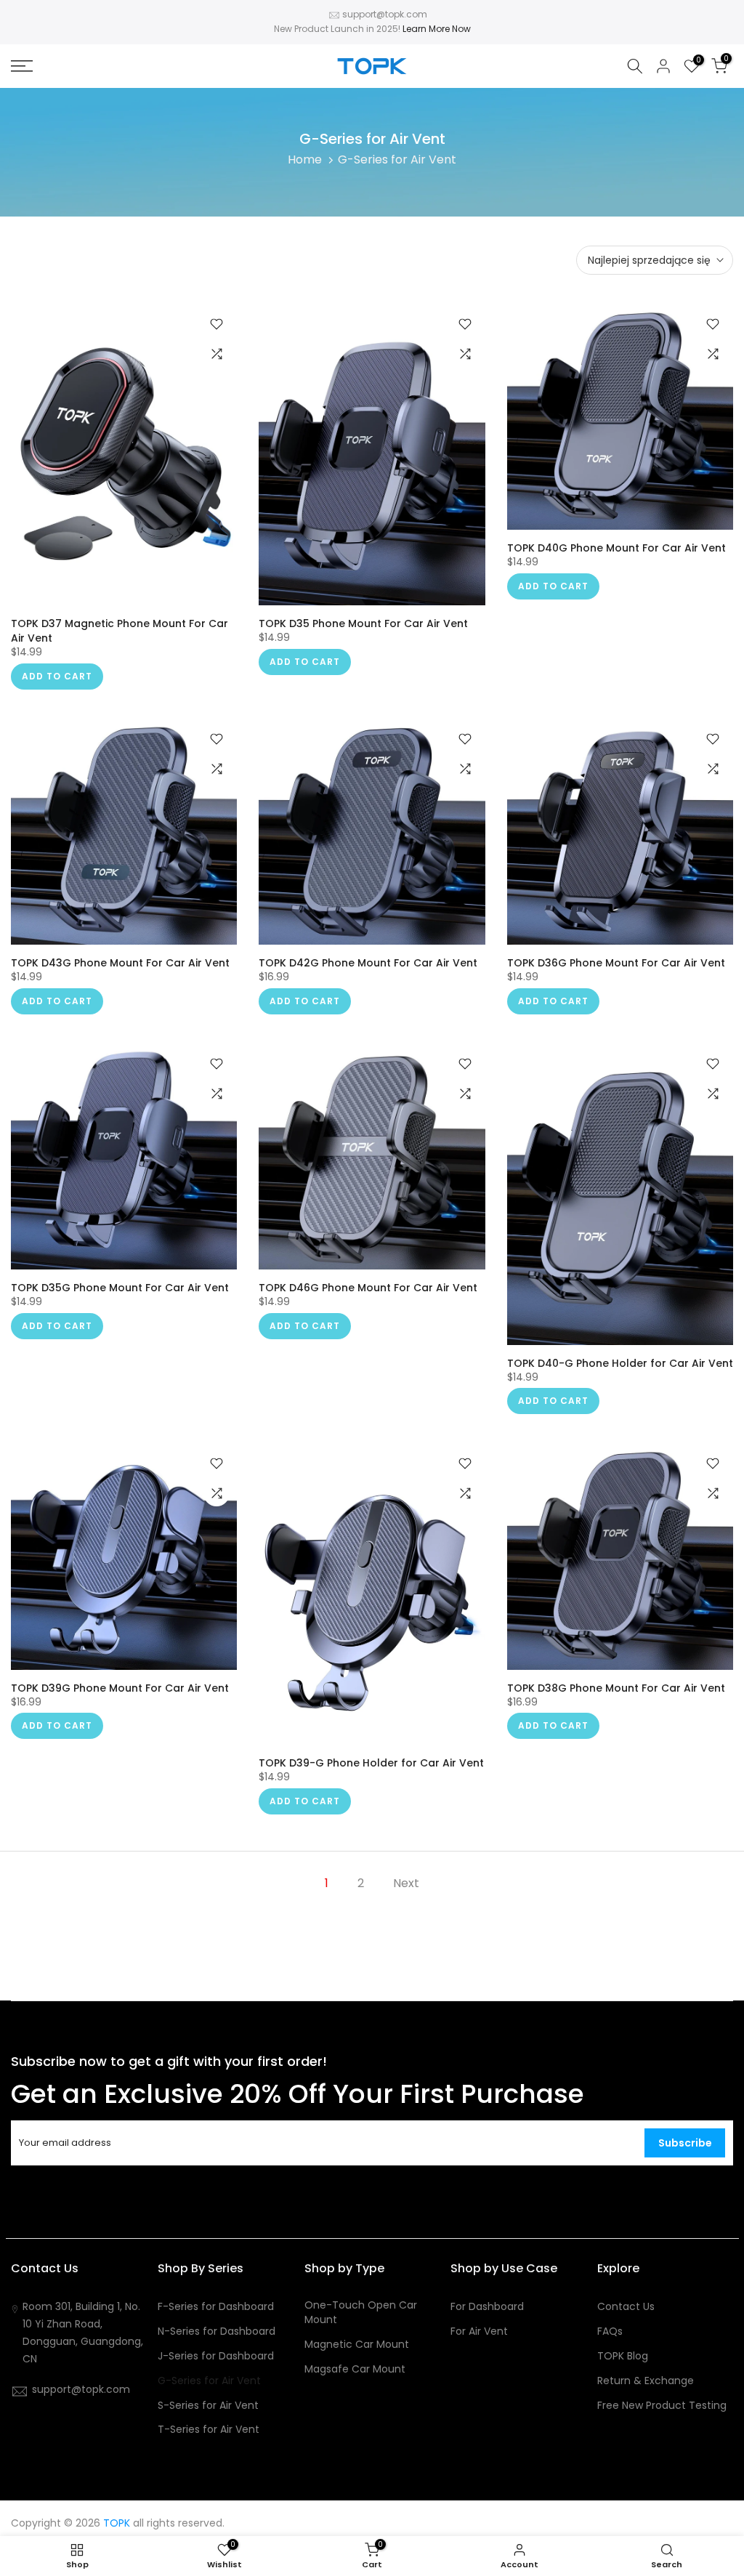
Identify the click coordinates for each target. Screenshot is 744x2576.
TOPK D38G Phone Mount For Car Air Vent (616, 1688)
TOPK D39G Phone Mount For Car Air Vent (120, 1688)
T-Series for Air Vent (209, 2430)
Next (406, 1883)
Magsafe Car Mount (355, 2369)
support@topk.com (385, 14)
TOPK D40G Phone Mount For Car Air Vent (616, 548)
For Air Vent (479, 2331)
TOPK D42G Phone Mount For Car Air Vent (368, 963)
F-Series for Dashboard (216, 2307)
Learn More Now (437, 29)
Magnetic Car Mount (357, 2345)
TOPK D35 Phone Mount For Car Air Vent (363, 623)
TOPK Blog (623, 2356)
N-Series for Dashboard (217, 2331)
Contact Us (626, 2307)
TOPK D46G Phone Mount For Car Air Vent (368, 1288)
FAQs (610, 2331)
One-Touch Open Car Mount (361, 2313)
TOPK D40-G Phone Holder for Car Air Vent (620, 1363)
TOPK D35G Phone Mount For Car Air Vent (120, 1288)
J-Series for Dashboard (216, 2356)
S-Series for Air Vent (208, 2406)
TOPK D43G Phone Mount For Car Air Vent (120, 963)
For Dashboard (487, 2307)
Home (305, 160)
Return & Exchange (646, 2381)
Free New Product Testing (662, 2406)
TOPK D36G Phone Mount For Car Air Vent (616, 963)
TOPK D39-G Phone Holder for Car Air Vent (371, 1763)
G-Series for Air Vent (209, 2381)
